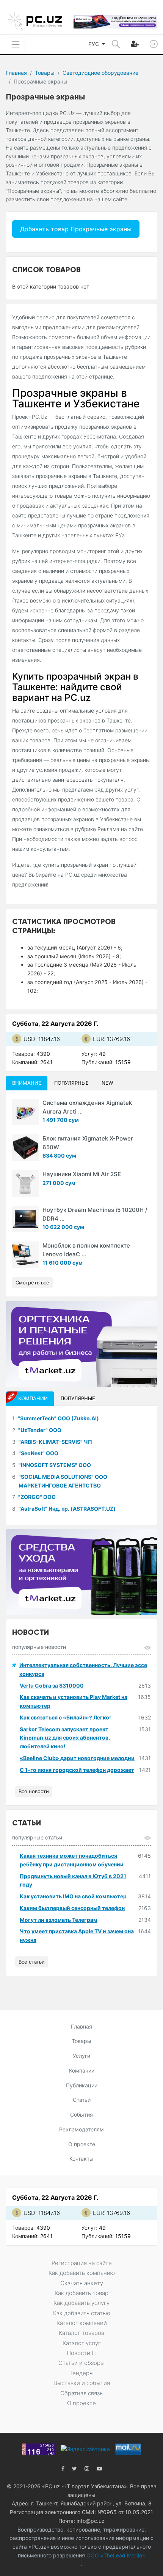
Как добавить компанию (82, 2273)
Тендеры (81, 2373)
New (107, 1083)
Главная (16, 73)
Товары (45, 73)
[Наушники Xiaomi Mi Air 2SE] (25, 1183)
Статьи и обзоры (81, 2363)
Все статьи (32, 1962)
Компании (82, 2070)
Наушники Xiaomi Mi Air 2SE (82, 1174)
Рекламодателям (81, 2129)
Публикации (82, 2085)
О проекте (82, 2144)
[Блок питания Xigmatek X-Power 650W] (25, 1148)
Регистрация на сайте (82, 2263)
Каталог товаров (81, 2333)
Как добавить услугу (81, 2303)
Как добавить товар (81, 2293)
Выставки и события (82, 2383)
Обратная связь (81, 2393)
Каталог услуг (82, 2343)
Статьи (82, 2100)
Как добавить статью (82, 2313)
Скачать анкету (82, 2283)
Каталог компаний (82, 2323)
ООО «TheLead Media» (115, 2555)
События (81, 2115)
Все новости (34, 1791)
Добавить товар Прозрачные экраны (76, 229)
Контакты (81, 2159)
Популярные (71, 1083)
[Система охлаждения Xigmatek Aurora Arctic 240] (25, 1112)
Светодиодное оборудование (100, 73)
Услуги (81, 2056)
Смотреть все (32, 1282)
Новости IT (82, 2353)
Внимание (27, 1083)
